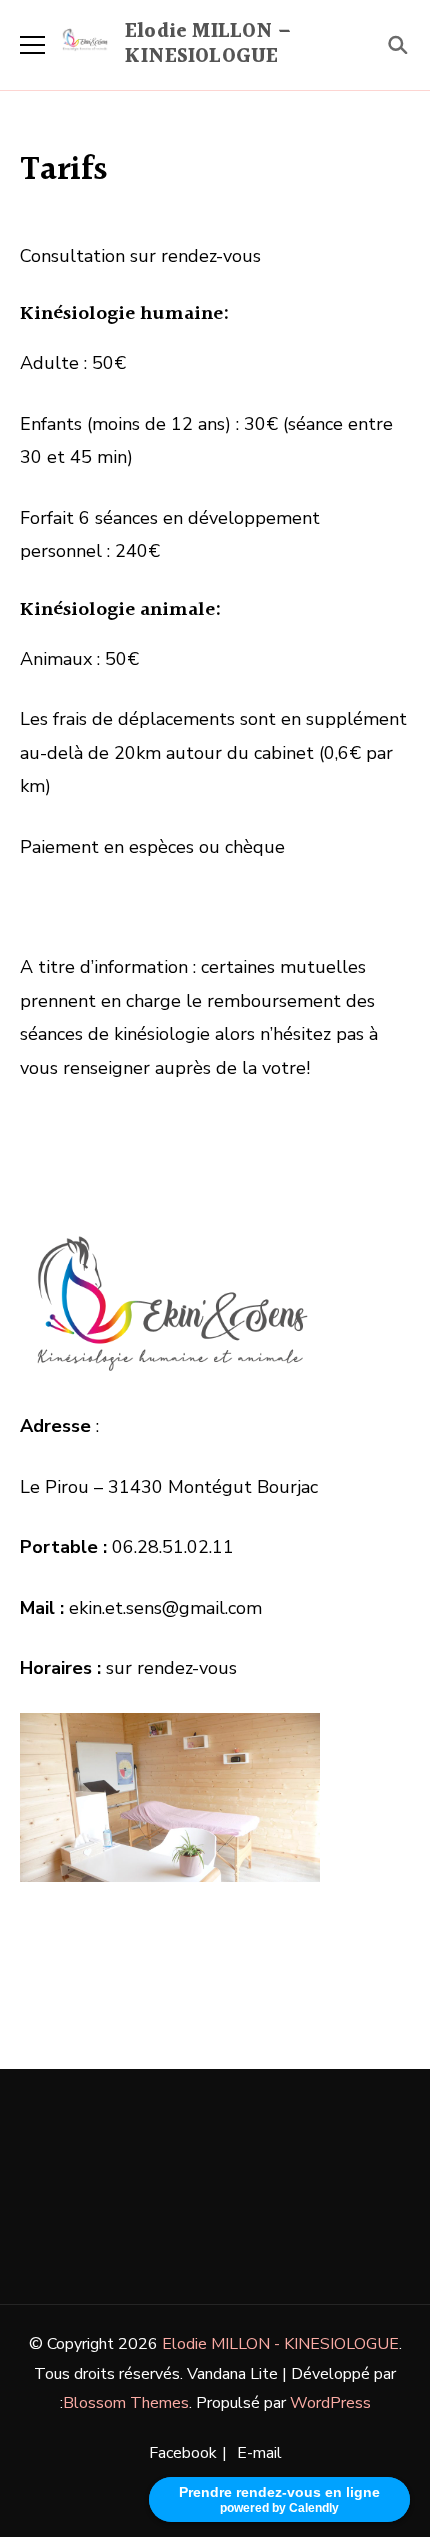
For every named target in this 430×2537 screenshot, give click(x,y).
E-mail (259, 2453)
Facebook (183, 2453)
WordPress (330, 2403)
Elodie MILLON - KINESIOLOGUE (280, 2344)
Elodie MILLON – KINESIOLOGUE (208, 44)
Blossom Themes (126, 2403)
